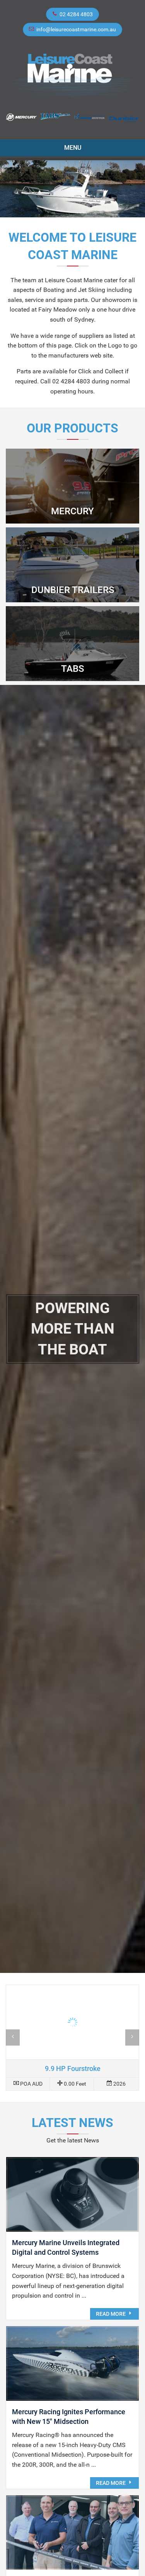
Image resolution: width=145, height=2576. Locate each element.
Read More (111, 2314)
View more (72, 486)
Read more (72, 2038)
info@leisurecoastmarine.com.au (76, 29)
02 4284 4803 (76, 14)
